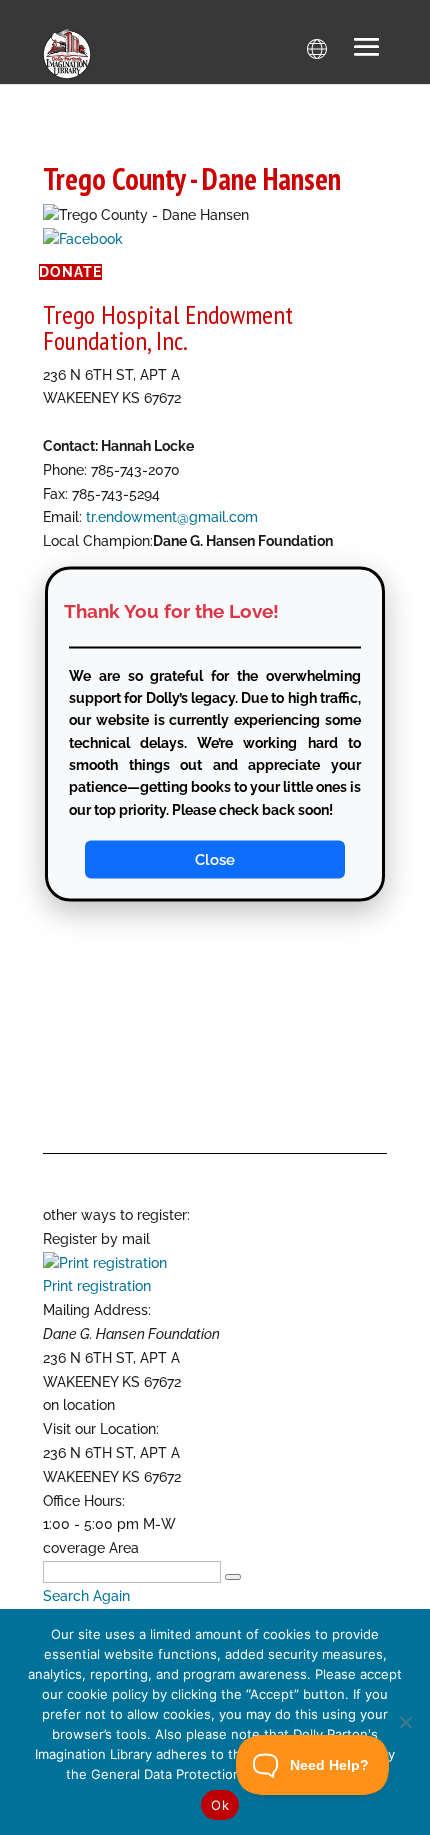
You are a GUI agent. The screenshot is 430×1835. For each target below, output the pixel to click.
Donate (70, 272)
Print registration (97, 1286)
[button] (367, 49)
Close (215, 860)
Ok (220, 1805)
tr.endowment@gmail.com (172, 517)
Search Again (86, 1596)
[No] (405, 1722)
